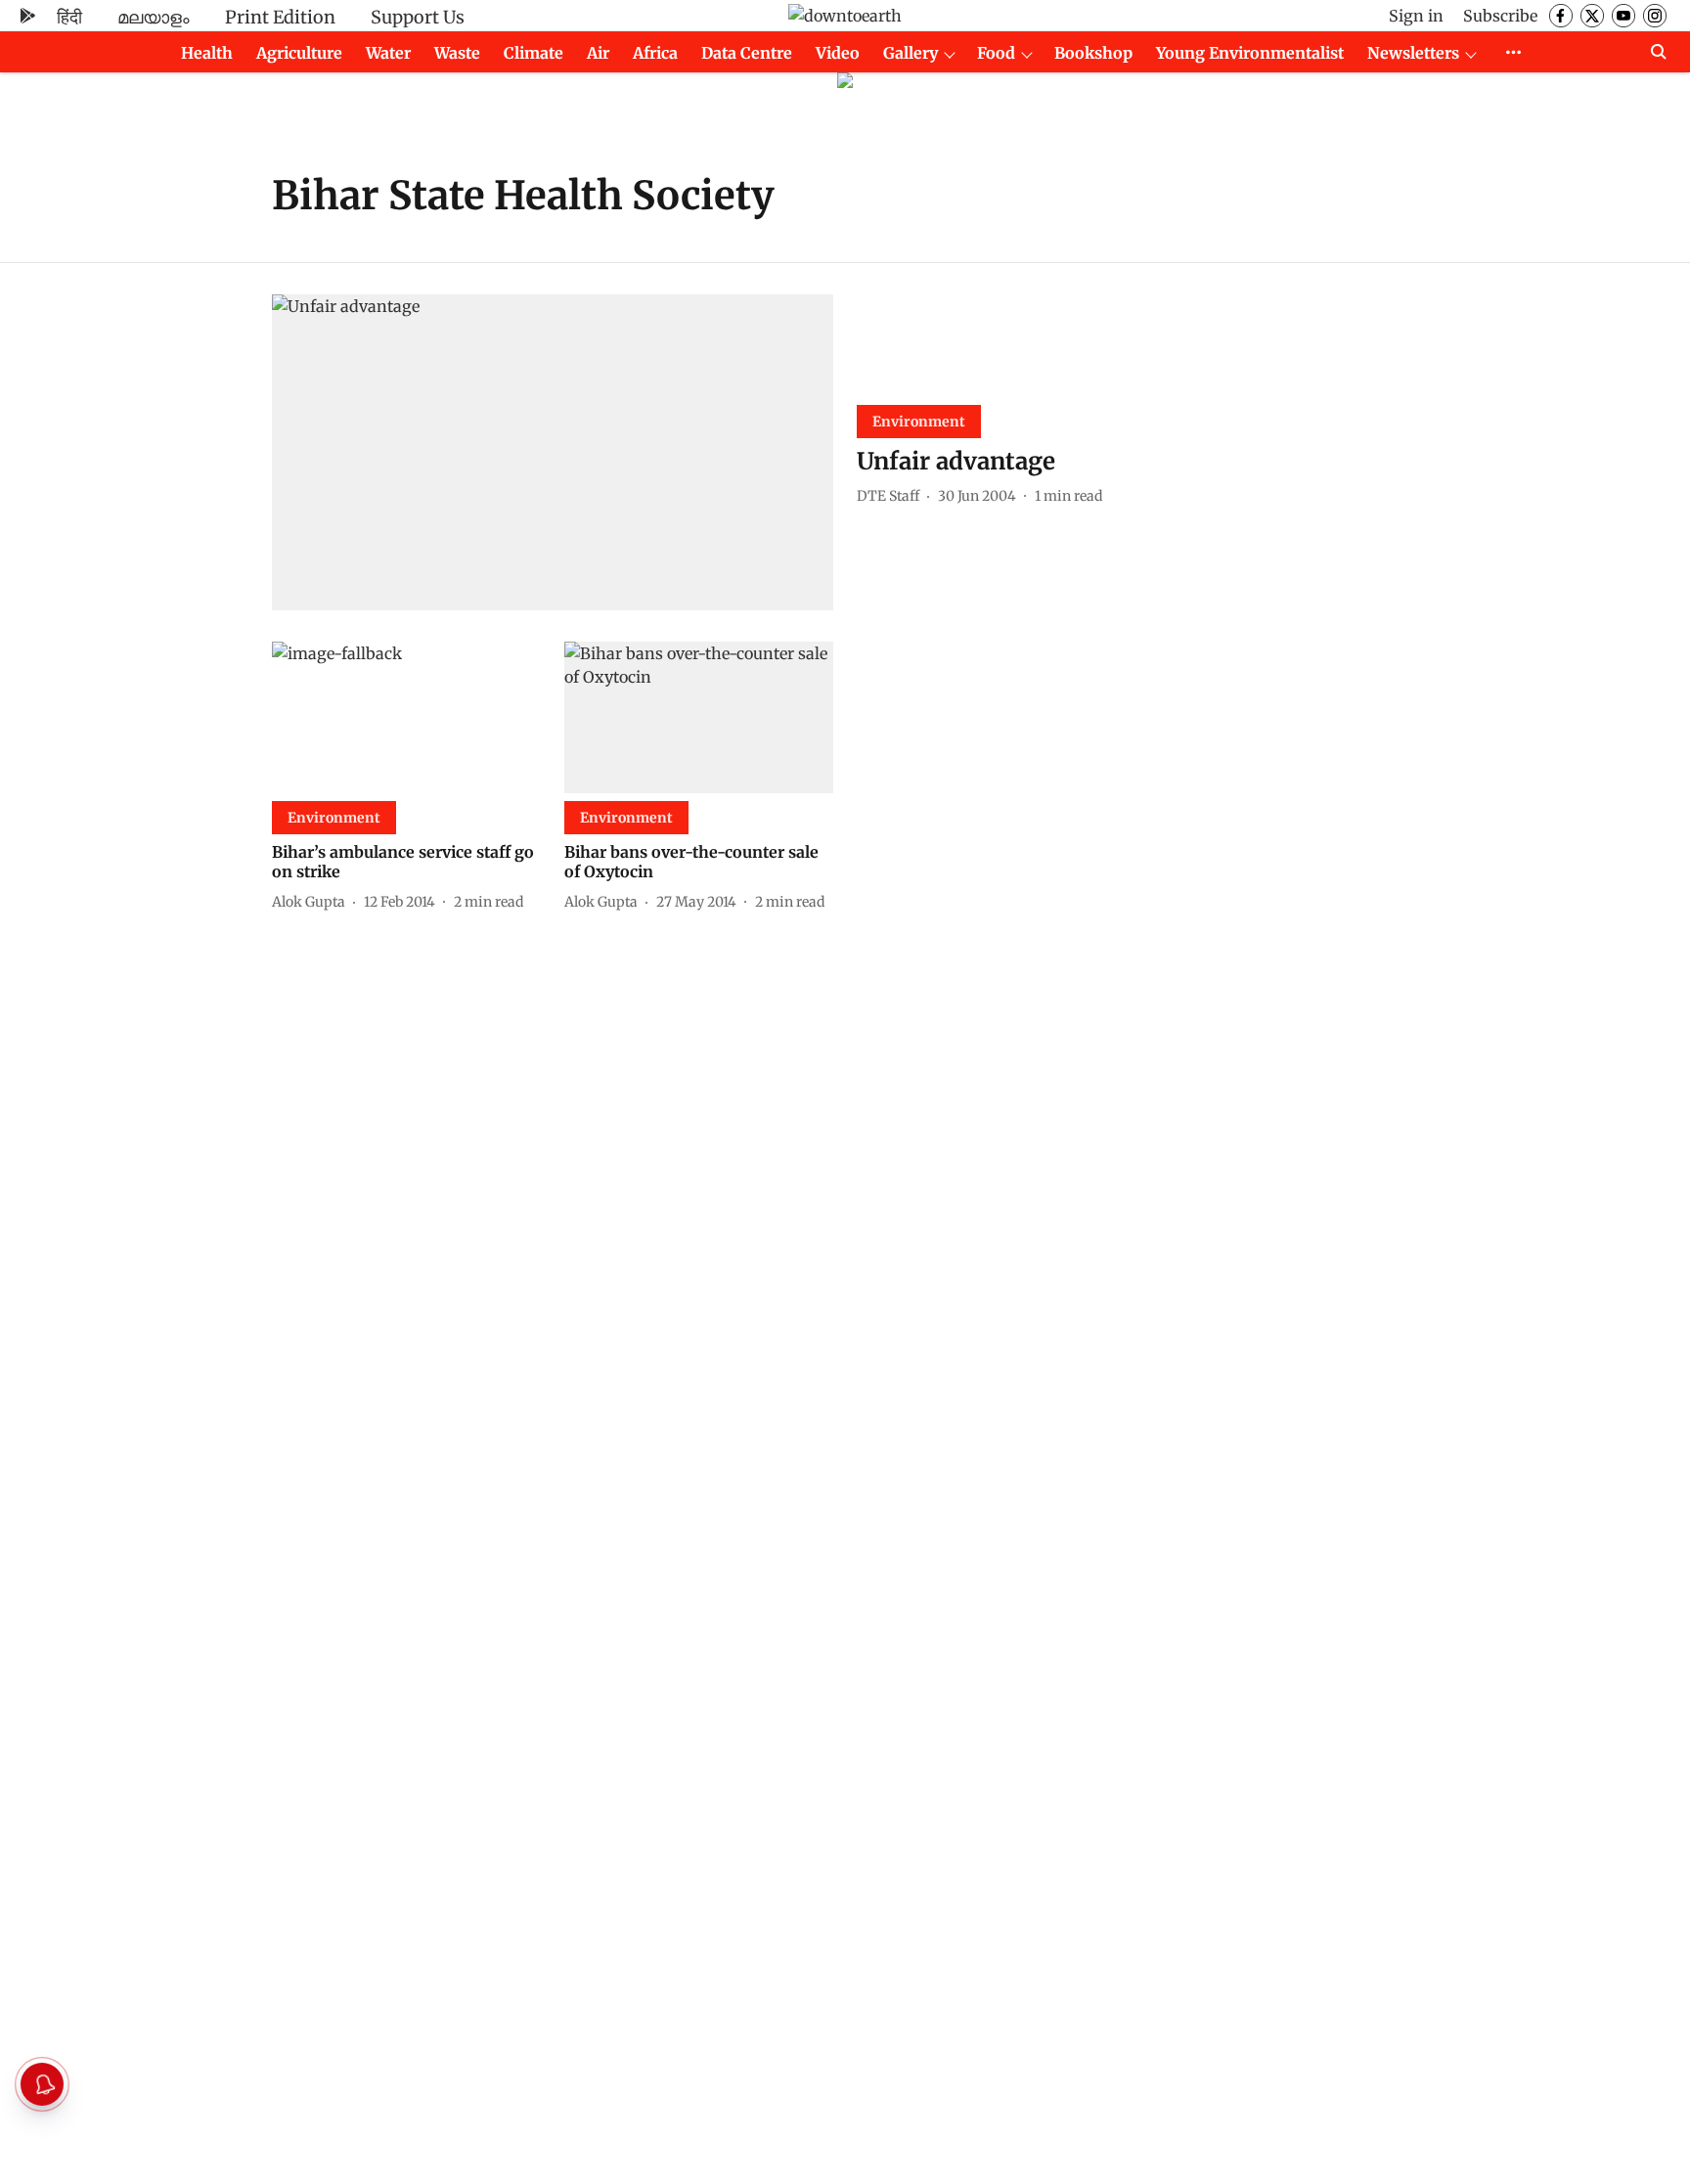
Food (996, 53)
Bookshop (1093, 53)
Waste (457, 53)
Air (598, 53)
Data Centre (747, 53)
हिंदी (69, 17)
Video (838, 53)
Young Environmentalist (1250, 53)
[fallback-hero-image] (553, 452)
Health (207, 53)
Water (388, 53)
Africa (655, 53)
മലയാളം (154, 17)
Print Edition (280, 17)
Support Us (418, 17)
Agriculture (299, 53)
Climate (534, 53)
